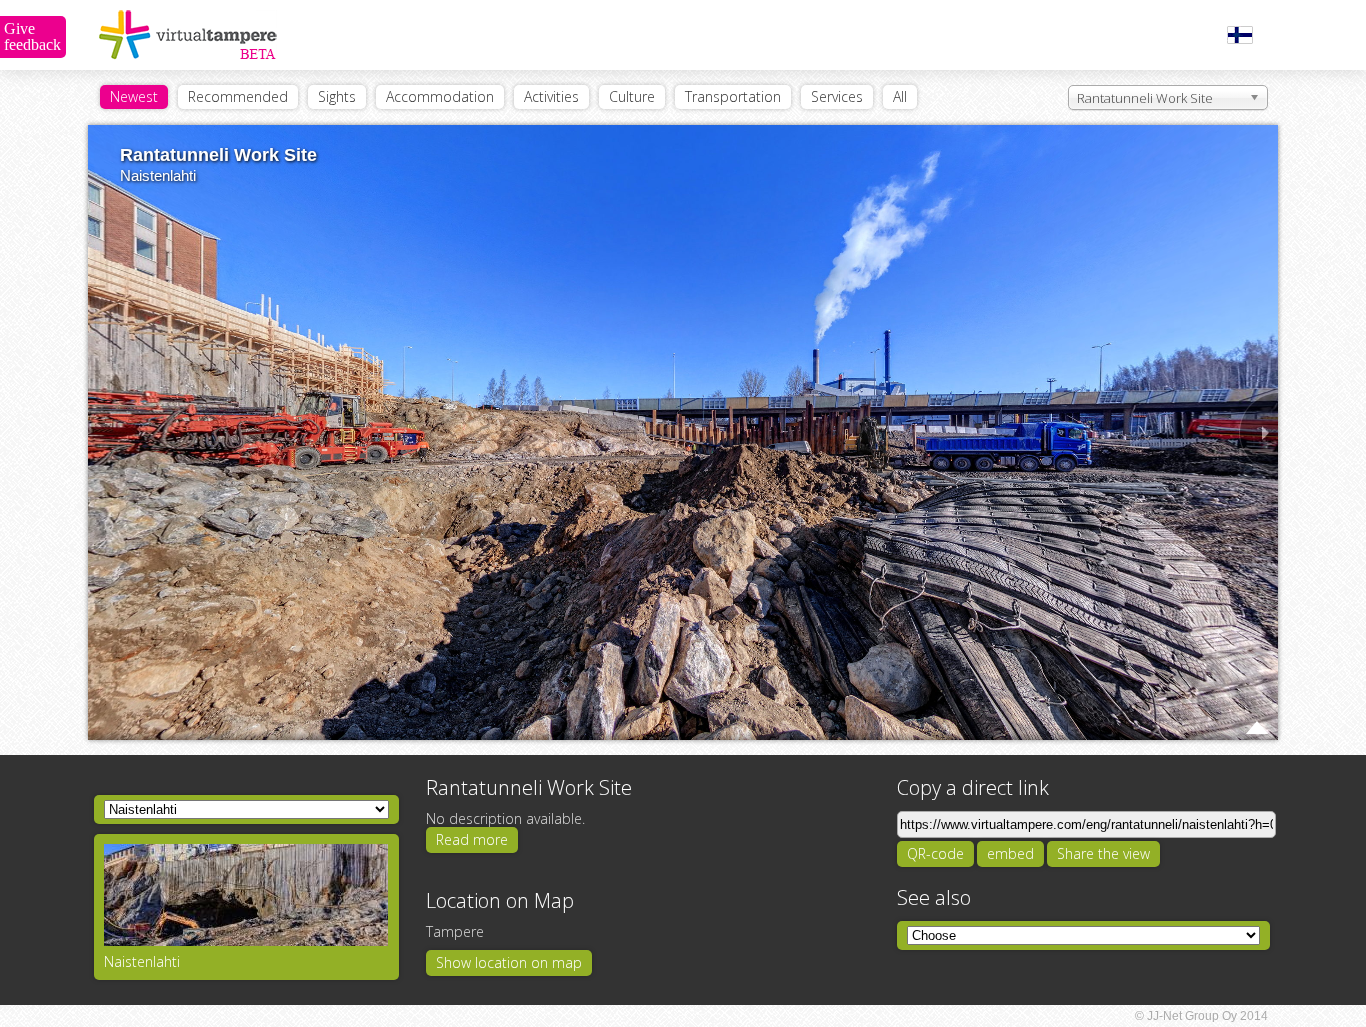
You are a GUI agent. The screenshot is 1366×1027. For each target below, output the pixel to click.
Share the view (1103, 853)
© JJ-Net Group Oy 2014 (1201, 1016)
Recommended (238, 96)
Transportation (733, 96)
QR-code (935, 853)
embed (1010, 853)
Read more (472, 839)
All (900, 96)
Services (837, 96)
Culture (632, 96)
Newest (134, 96)
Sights (337, 96)
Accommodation (440, 96)
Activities (551, 96)
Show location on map (509, 962)
